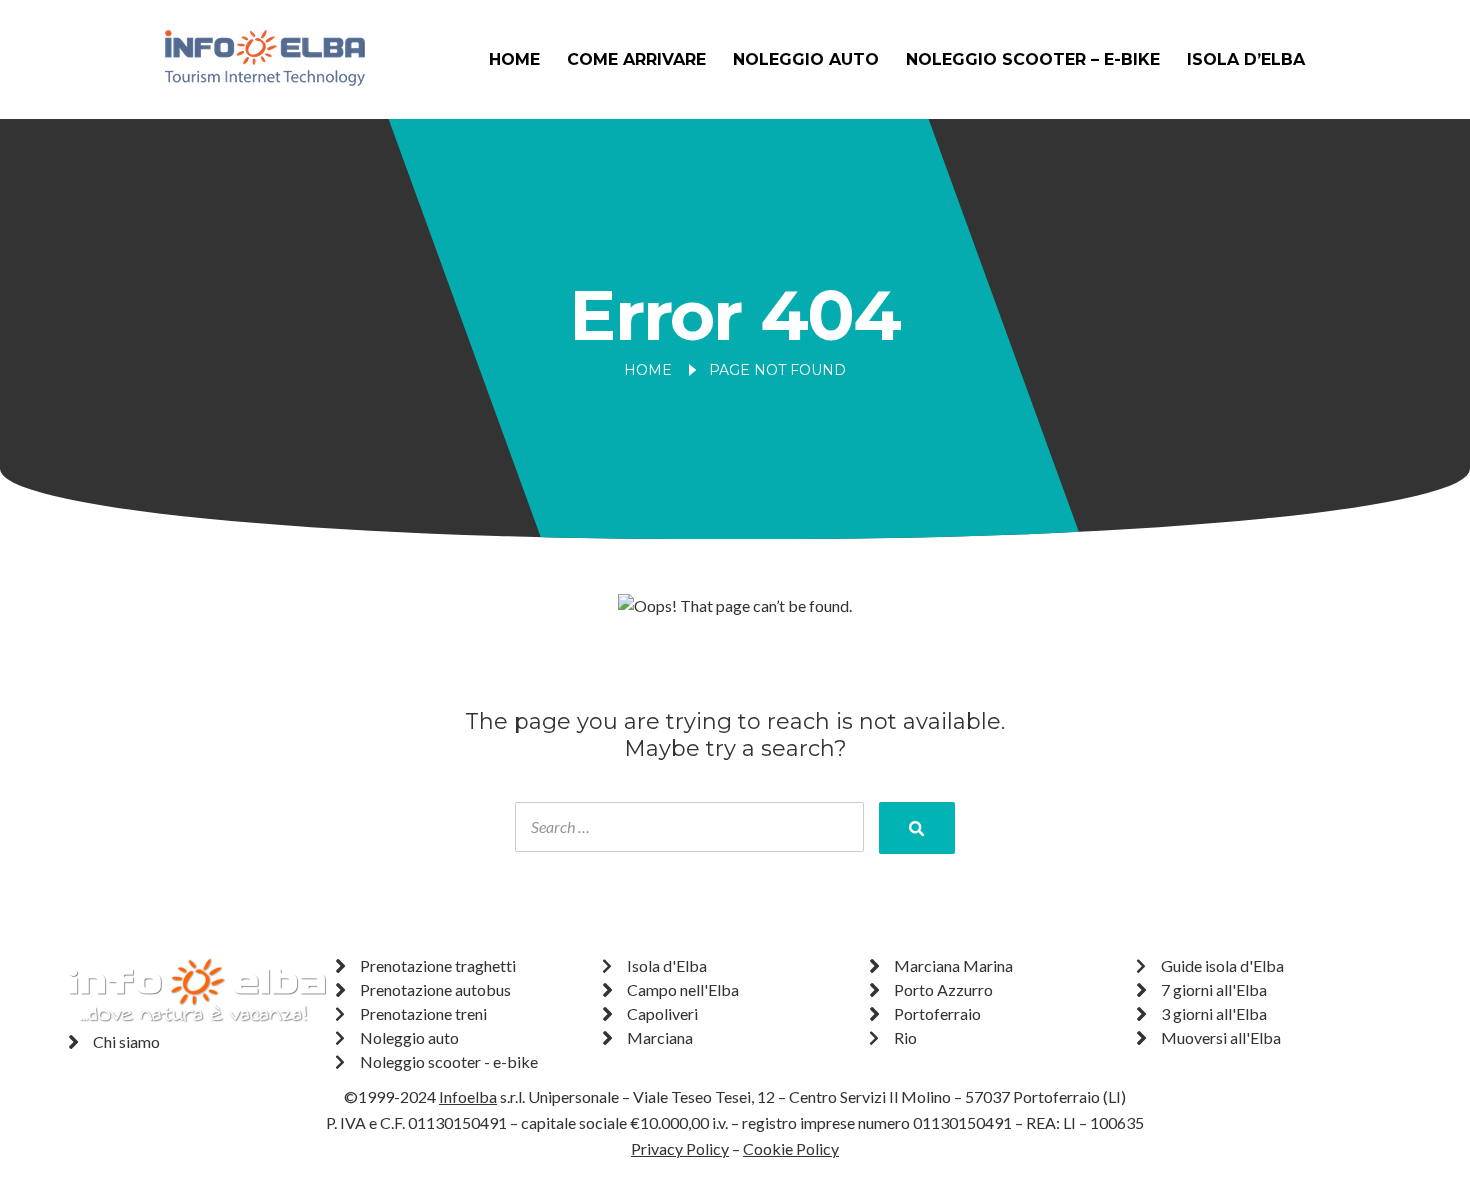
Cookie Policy (791, 1148)
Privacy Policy (680, 1148)
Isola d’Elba (1246, 59)
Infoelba (468, 1096)
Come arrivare (636, 59)
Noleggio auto (806, 59)
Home (514, 59)
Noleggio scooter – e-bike (1033, 59)
